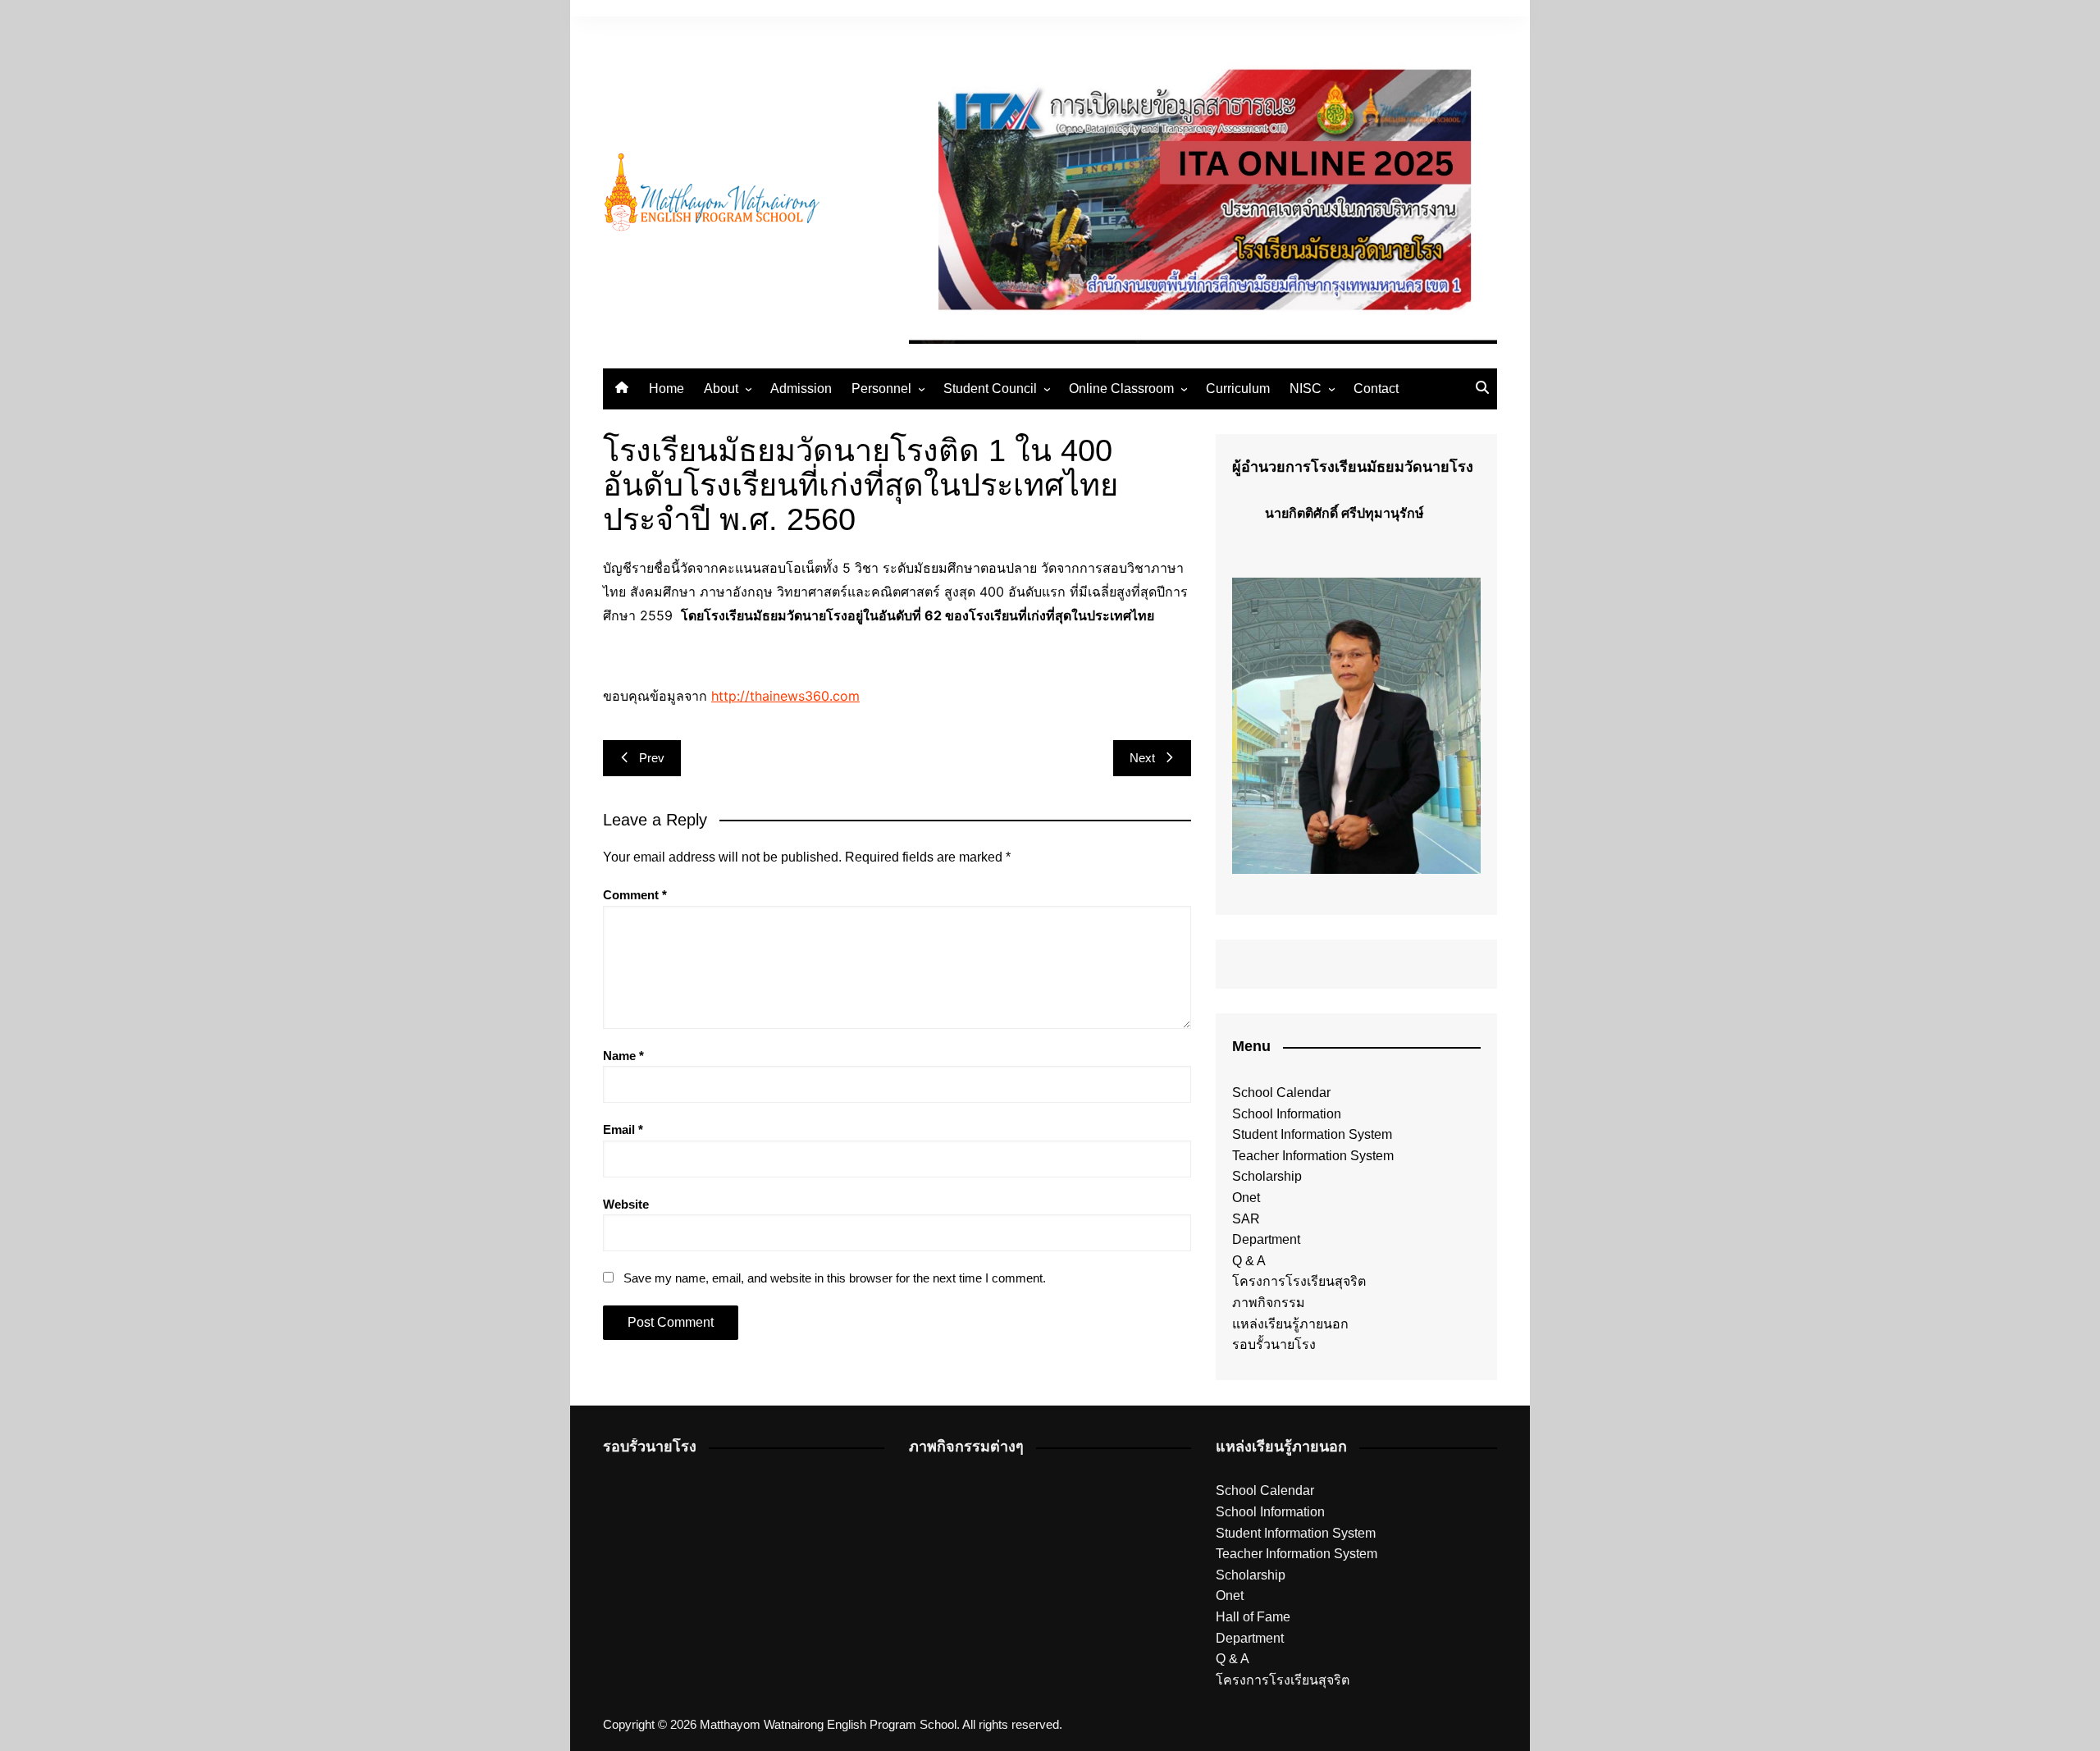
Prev (652, 758)
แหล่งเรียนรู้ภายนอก (1290, 1324)
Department (1266, 1239)
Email (623, 1129)
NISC (1306, 389)
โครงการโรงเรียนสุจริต (1299, 1281)
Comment (635, 895)
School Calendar (1281, 1093)
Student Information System (1312, 1134)
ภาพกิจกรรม (1269, 1303)
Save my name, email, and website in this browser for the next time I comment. (835, 1278)
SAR (1246, 1219)
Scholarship (1267, 1176)
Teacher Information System (1313, 1156)
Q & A (1249, 1261)
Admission (801, 389)
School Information (1287, 1114)
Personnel (881, 389)
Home (667, 389)
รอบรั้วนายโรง (1274, 1344)
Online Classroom (1121, 389)
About (721, 389)
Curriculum (1238, 389)
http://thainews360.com (785, 696)
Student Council (990, 389)
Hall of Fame (1253, 1617)
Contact (1376, 389)
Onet (1246, 1198)
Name (623, 1056)
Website (626, 1204)
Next (1142, 758)
